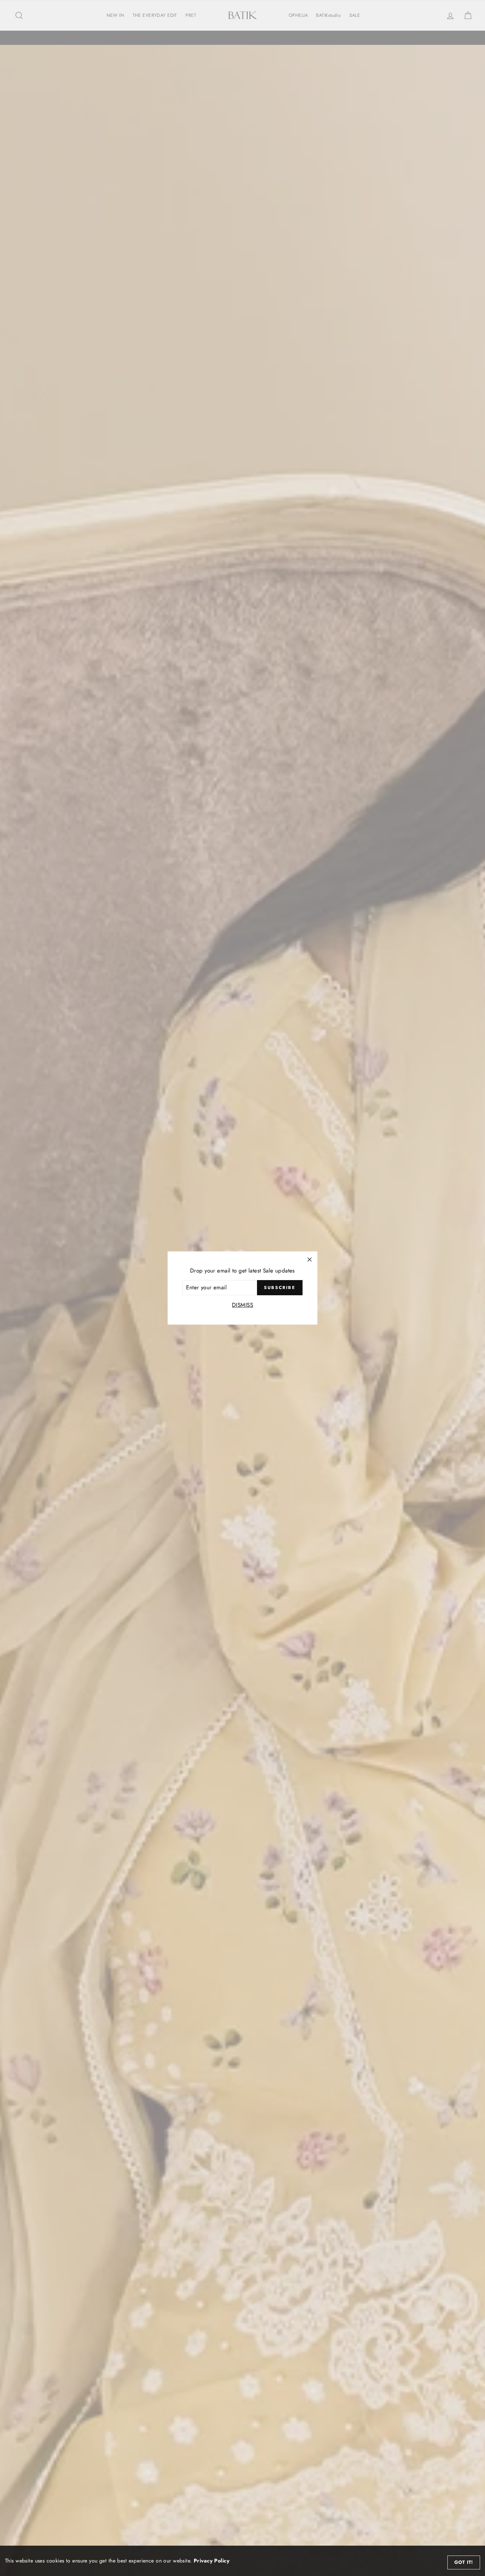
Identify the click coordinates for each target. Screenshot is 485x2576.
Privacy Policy (211, 2561)
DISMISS (242, 1305)
